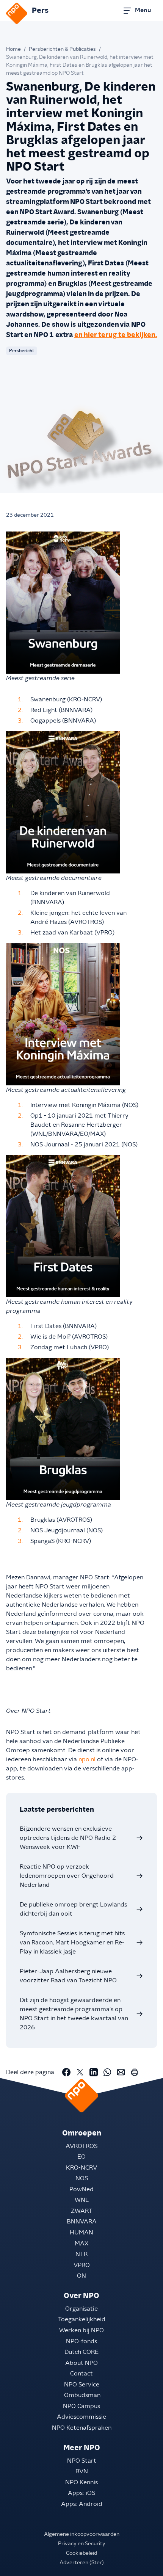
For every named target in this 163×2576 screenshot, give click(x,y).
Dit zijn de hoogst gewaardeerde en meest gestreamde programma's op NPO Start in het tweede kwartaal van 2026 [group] (74, 2014)
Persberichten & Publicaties (62, 49)
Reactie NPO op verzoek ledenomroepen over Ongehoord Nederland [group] (67, 1876)
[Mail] (121, 2072)
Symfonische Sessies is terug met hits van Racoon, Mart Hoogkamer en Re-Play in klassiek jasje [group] (72, 1943)
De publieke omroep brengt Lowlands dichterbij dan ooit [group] (73, 1909)
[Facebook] (66, 2072)
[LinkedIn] (94, 2072)
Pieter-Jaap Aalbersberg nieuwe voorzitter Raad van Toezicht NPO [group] (68, 1976)
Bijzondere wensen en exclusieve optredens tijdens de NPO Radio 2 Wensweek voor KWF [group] (68, 1838)
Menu (143, 10)
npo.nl (87, 1759)
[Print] (135, 2072)
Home (13, 49)
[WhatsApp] (107, 2072)
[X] (80, 2072)
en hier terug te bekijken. (116, 335)
